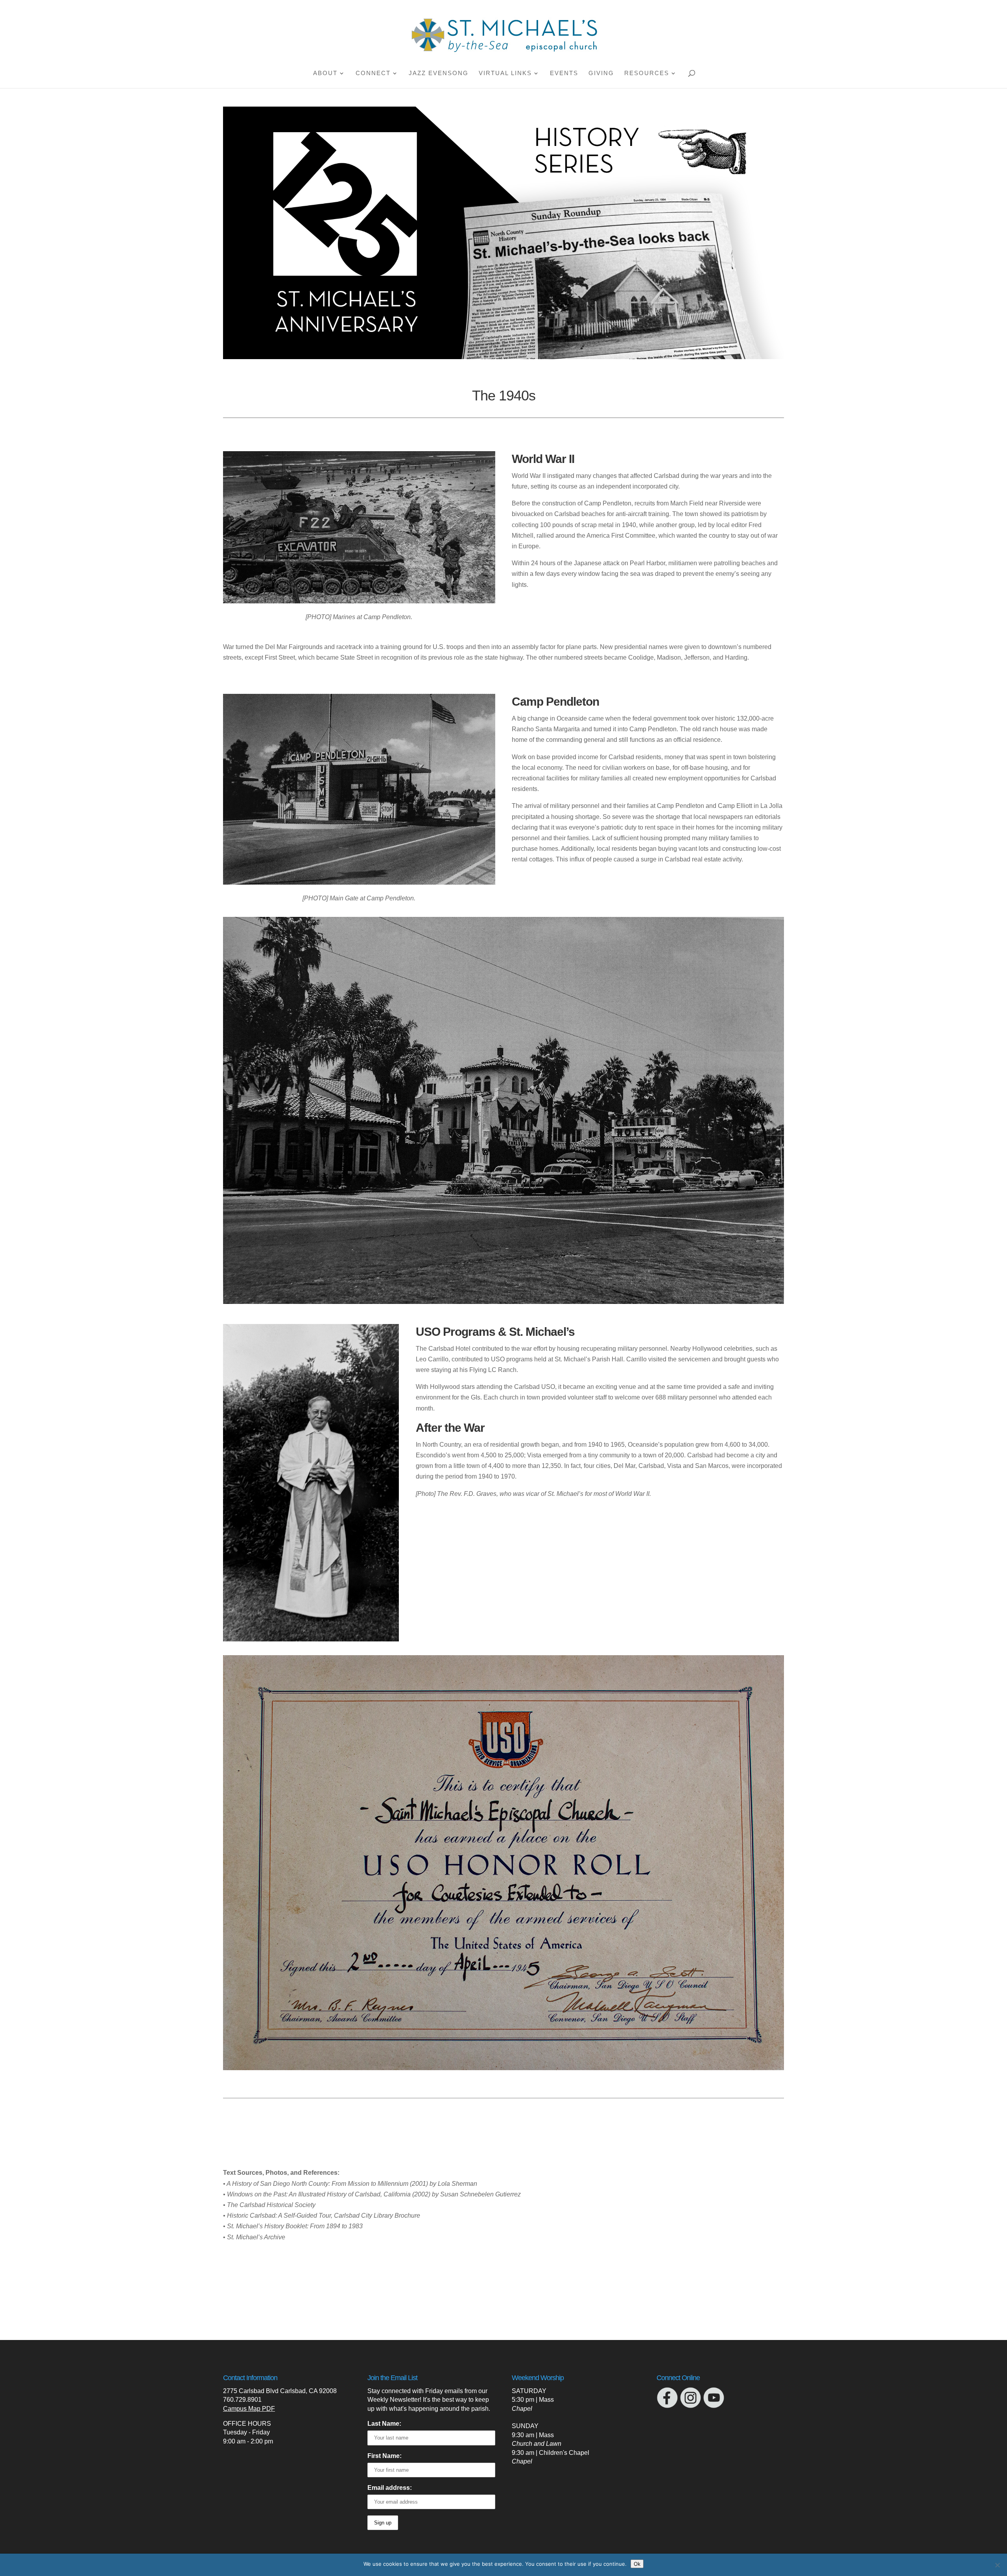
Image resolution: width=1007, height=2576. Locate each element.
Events (564, 73)
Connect (373, 73)
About (325, 73)
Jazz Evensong (439, 73)
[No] (997, 2565)
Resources (647, 73)
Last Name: (384, 2424)
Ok (637, 2564)
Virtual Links (505, 73)
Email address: (390, 2488)
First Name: (385, 2456)
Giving (601, 73)
